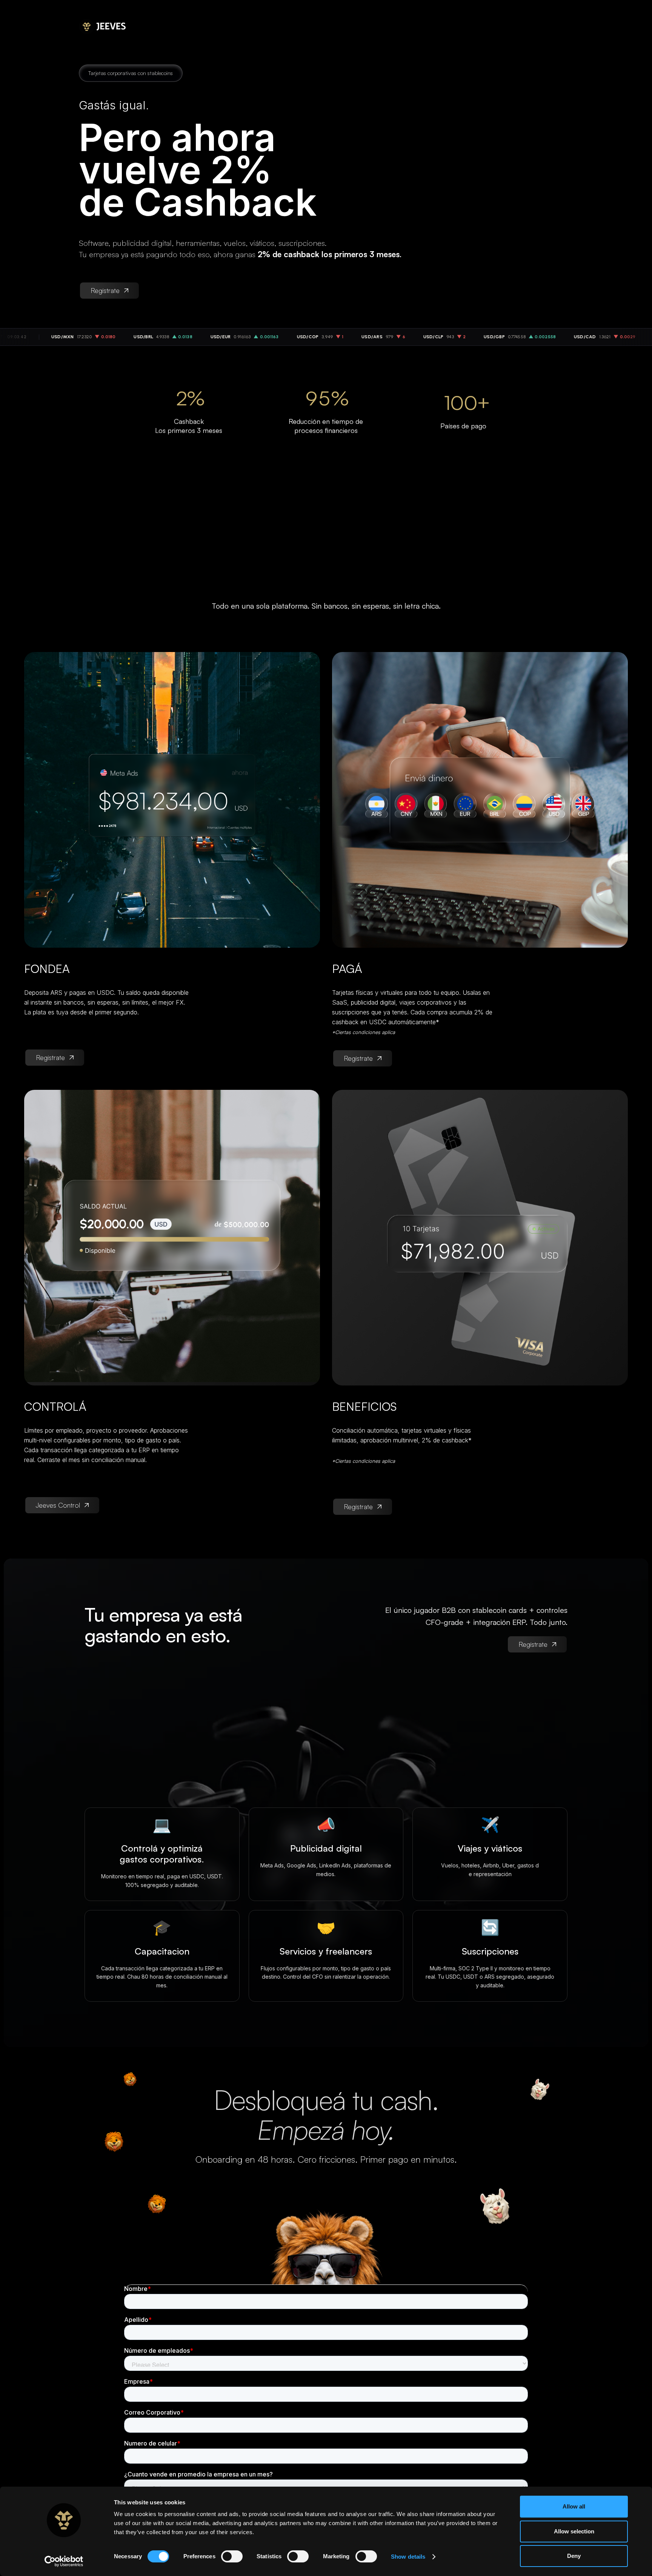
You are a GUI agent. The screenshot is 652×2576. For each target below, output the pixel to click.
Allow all (574, 2506)
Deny (574, 2556)
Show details (408, 2557)
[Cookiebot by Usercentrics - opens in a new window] (64, 2561)
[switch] (232, 2556)
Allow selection (574, 2531)
